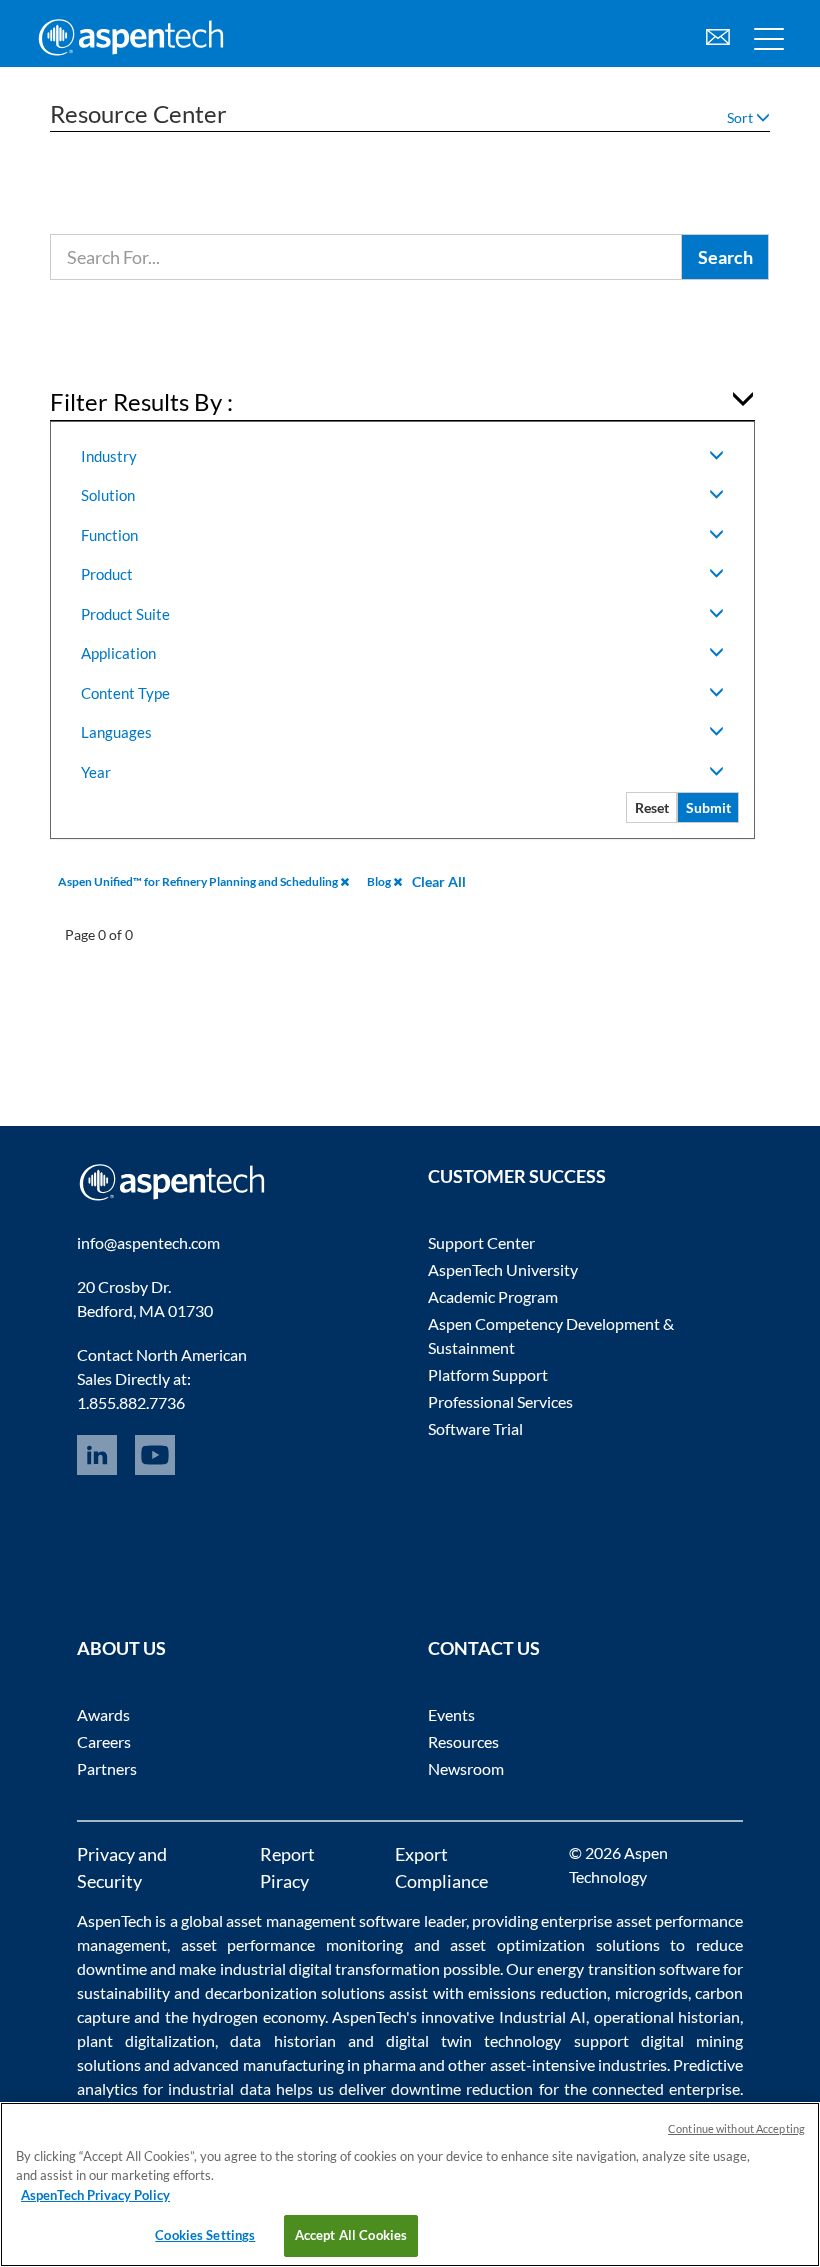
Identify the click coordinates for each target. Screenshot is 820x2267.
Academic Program (493, 1296)
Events (451, 1714)
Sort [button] (741, 117)
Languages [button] (116, 732)
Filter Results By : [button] (141, 401)
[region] (410, 2184)
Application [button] (118, 653)
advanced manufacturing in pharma (294, 2064)
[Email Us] (718, 34)
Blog (380, 881)
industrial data (219, 2088)
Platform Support (488, 1374)
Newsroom (466, 1768)
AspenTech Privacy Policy (95, 2195)
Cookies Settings (205, 2235)
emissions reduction (537, 1992)
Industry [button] (109, 456)
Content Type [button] (125, 693)
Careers (104, 1741)
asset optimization (517, 1944)
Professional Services (500, 1401)
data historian (282, 2040)
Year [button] (96, 772)
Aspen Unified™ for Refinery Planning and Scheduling (199, 881)
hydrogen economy (258, 2016)
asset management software (323, 1920)
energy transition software (628, 1968)
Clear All (439, 881)
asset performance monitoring (292, 1944)
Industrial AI (542, 2016)
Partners (107, 1768)
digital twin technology (473, 2040)
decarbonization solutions (295, 1992)
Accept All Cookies (351, 2235)
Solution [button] (108, 495)
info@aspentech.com (148, 1242)
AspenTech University (503, 1269)
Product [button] (107, 574)
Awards (103, 1714)
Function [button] (109, 535)
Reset (652, 807)
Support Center (481, 1242)
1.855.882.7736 (131, 1402)
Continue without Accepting (736, 2128)
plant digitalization (146, 2040)
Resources (463, 1741)
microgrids (651, 1992)
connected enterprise (666, 2088)
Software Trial (475, 1428)
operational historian (667, 2016)
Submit (708, 807)
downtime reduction (462, 2088)
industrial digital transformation (330, 1968)
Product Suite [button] (125, 614)
